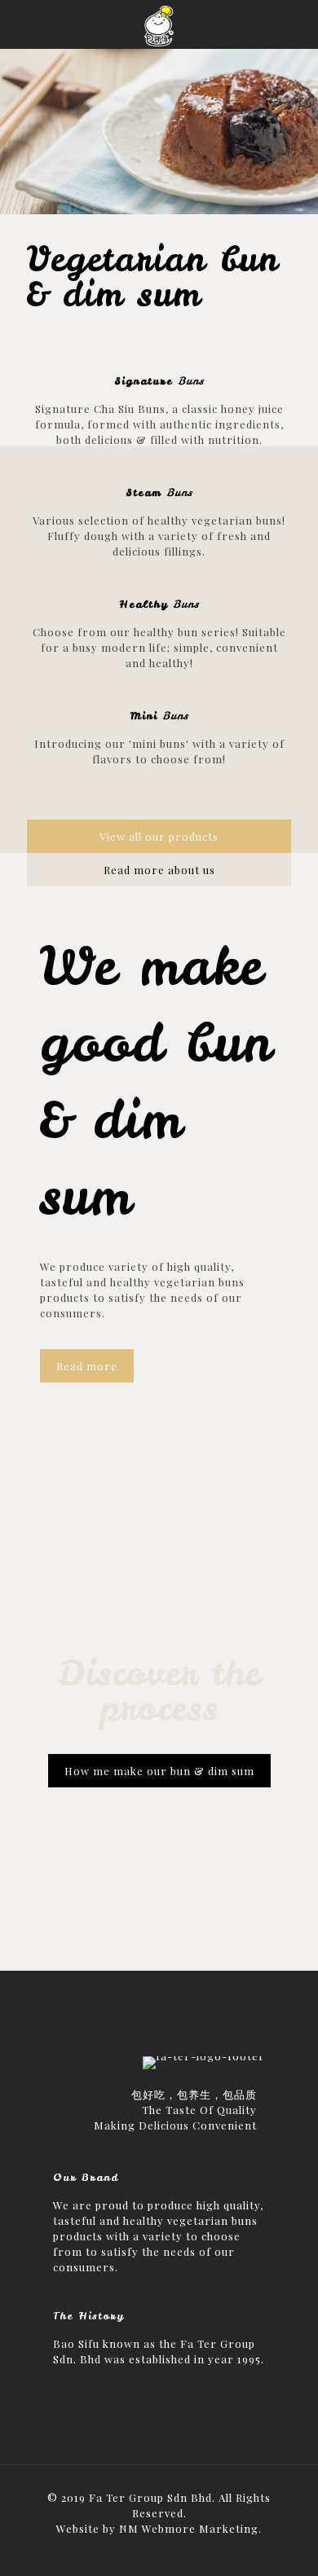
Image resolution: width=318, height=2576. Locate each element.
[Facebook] (159, 2552)
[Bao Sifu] (159, 24)
